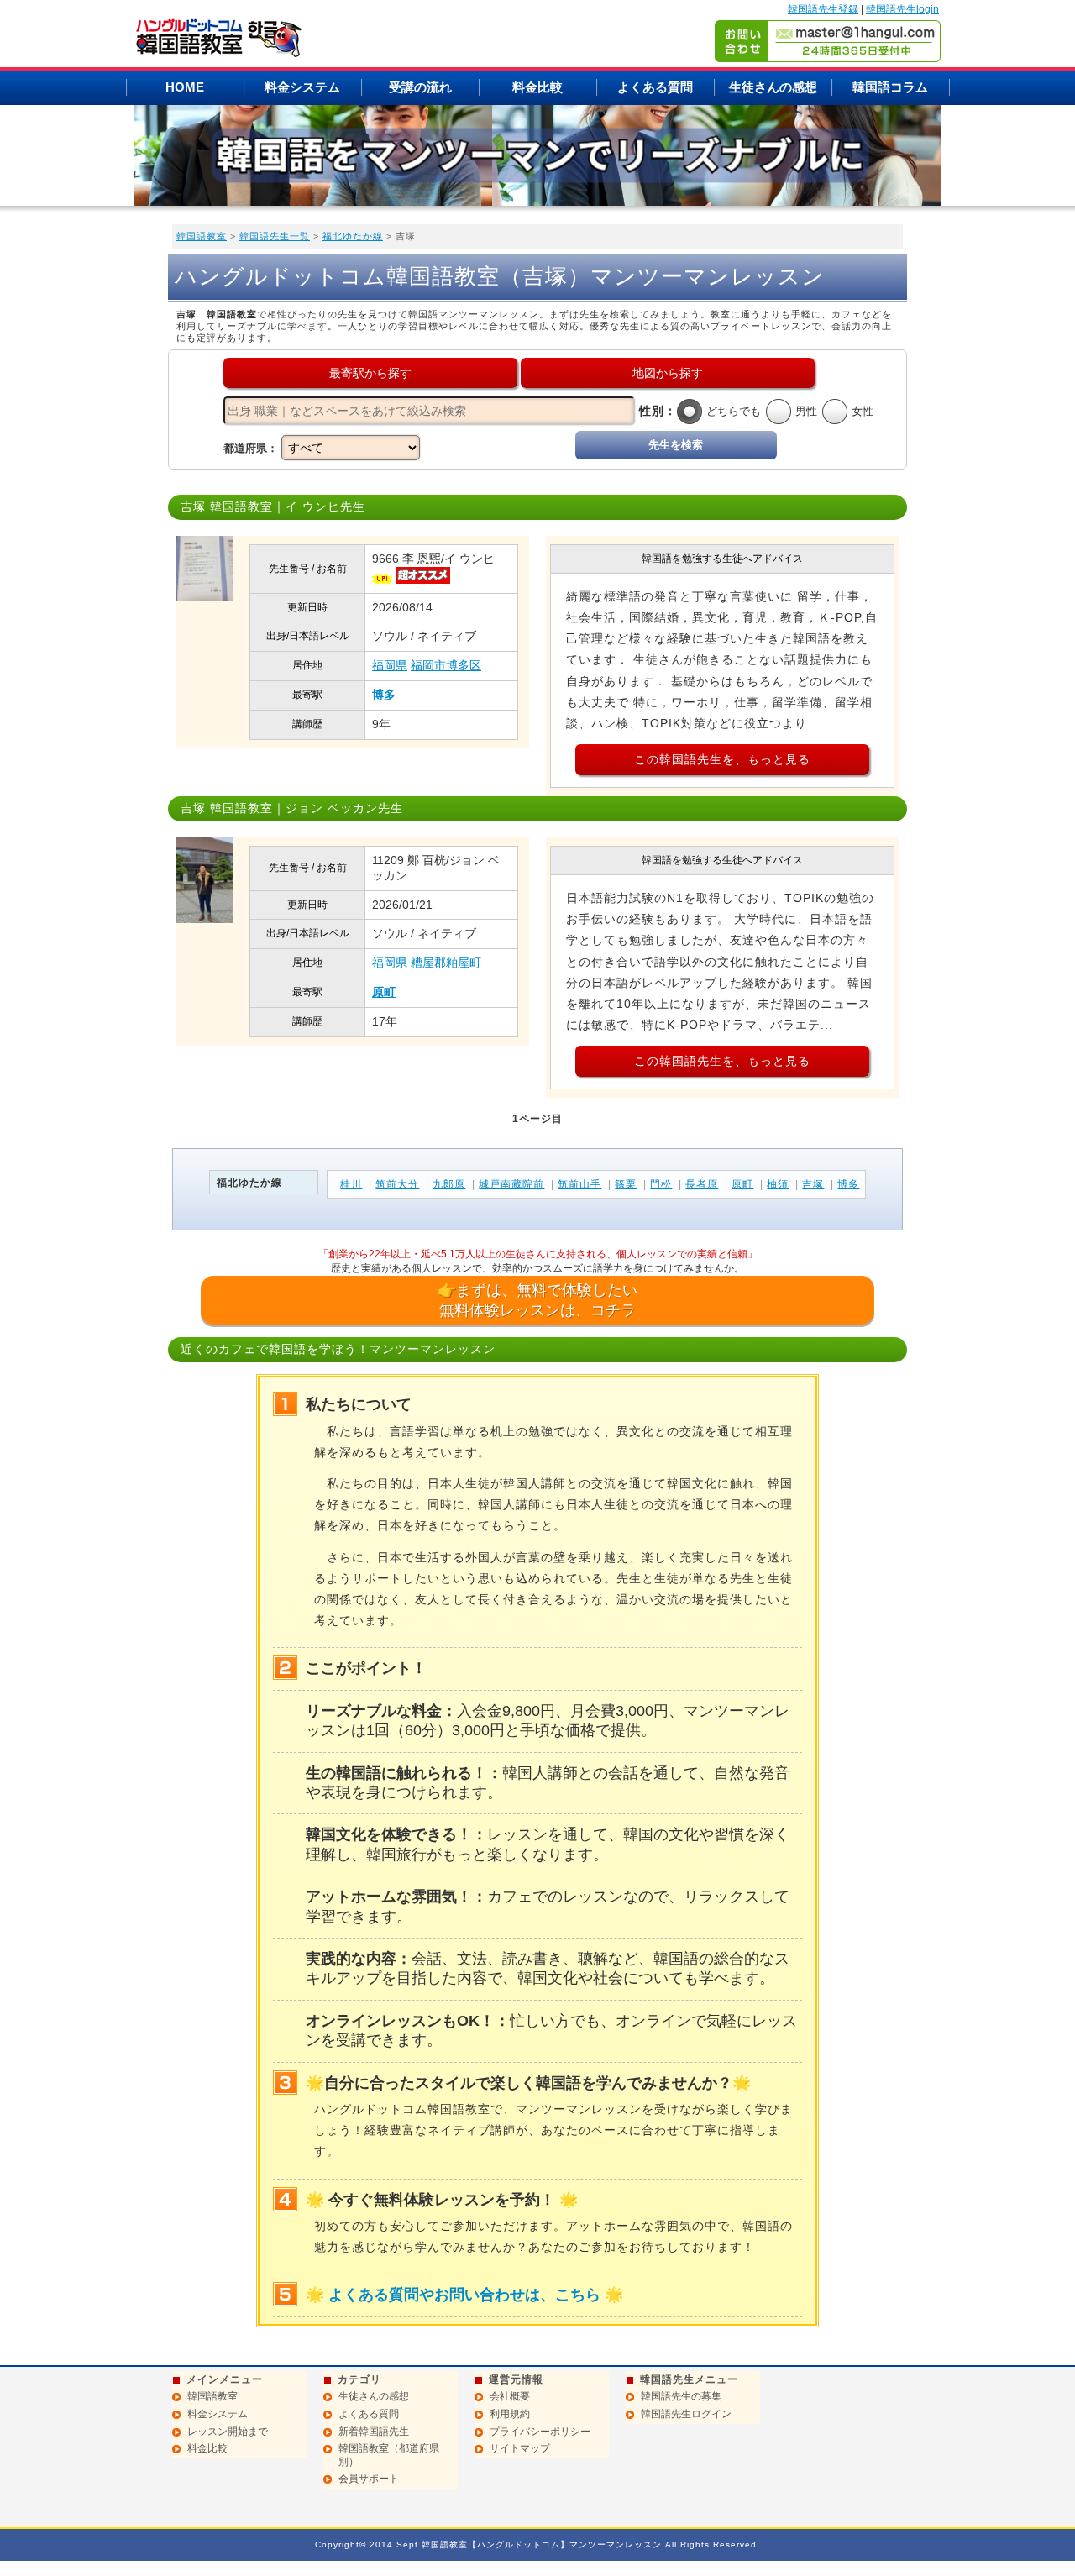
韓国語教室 (202, 236)
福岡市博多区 (446, 665)
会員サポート (369, 2479)
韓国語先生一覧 (275, 236)
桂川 (351, 1184)
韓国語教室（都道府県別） (389, 2455)
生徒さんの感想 (773, 87)
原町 (384, 992)
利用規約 (510, 2414)
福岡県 (390, 665)
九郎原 (449, 1184)
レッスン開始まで (228, 2432)
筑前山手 (579, 1184)
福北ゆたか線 (353, 236)
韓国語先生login (902, 9)
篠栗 (626, 1184)
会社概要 (510, 2396)
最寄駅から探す (370, 373)
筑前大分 (397, 1184)
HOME (185, 87)
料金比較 (537, 87)
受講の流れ (420, 87)
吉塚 (813, 1184)
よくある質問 (655, 87)
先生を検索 (676, 445)
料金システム (302, 87)
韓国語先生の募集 (681, 2396)
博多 (384, 695)
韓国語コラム (890, 87)
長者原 (702, 1184)
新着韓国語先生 (374, 2432)
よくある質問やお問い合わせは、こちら (464, 2295)
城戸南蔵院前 (511, 1184)
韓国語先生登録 (823, 9)
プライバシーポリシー (540, 2432)
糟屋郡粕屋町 (446, 963)
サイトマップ (520, 2448)
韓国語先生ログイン (686, 2414)
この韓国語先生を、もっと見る (722, 759)
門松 (661, 1184)
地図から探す (668, 373)
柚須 (778, 1184)
